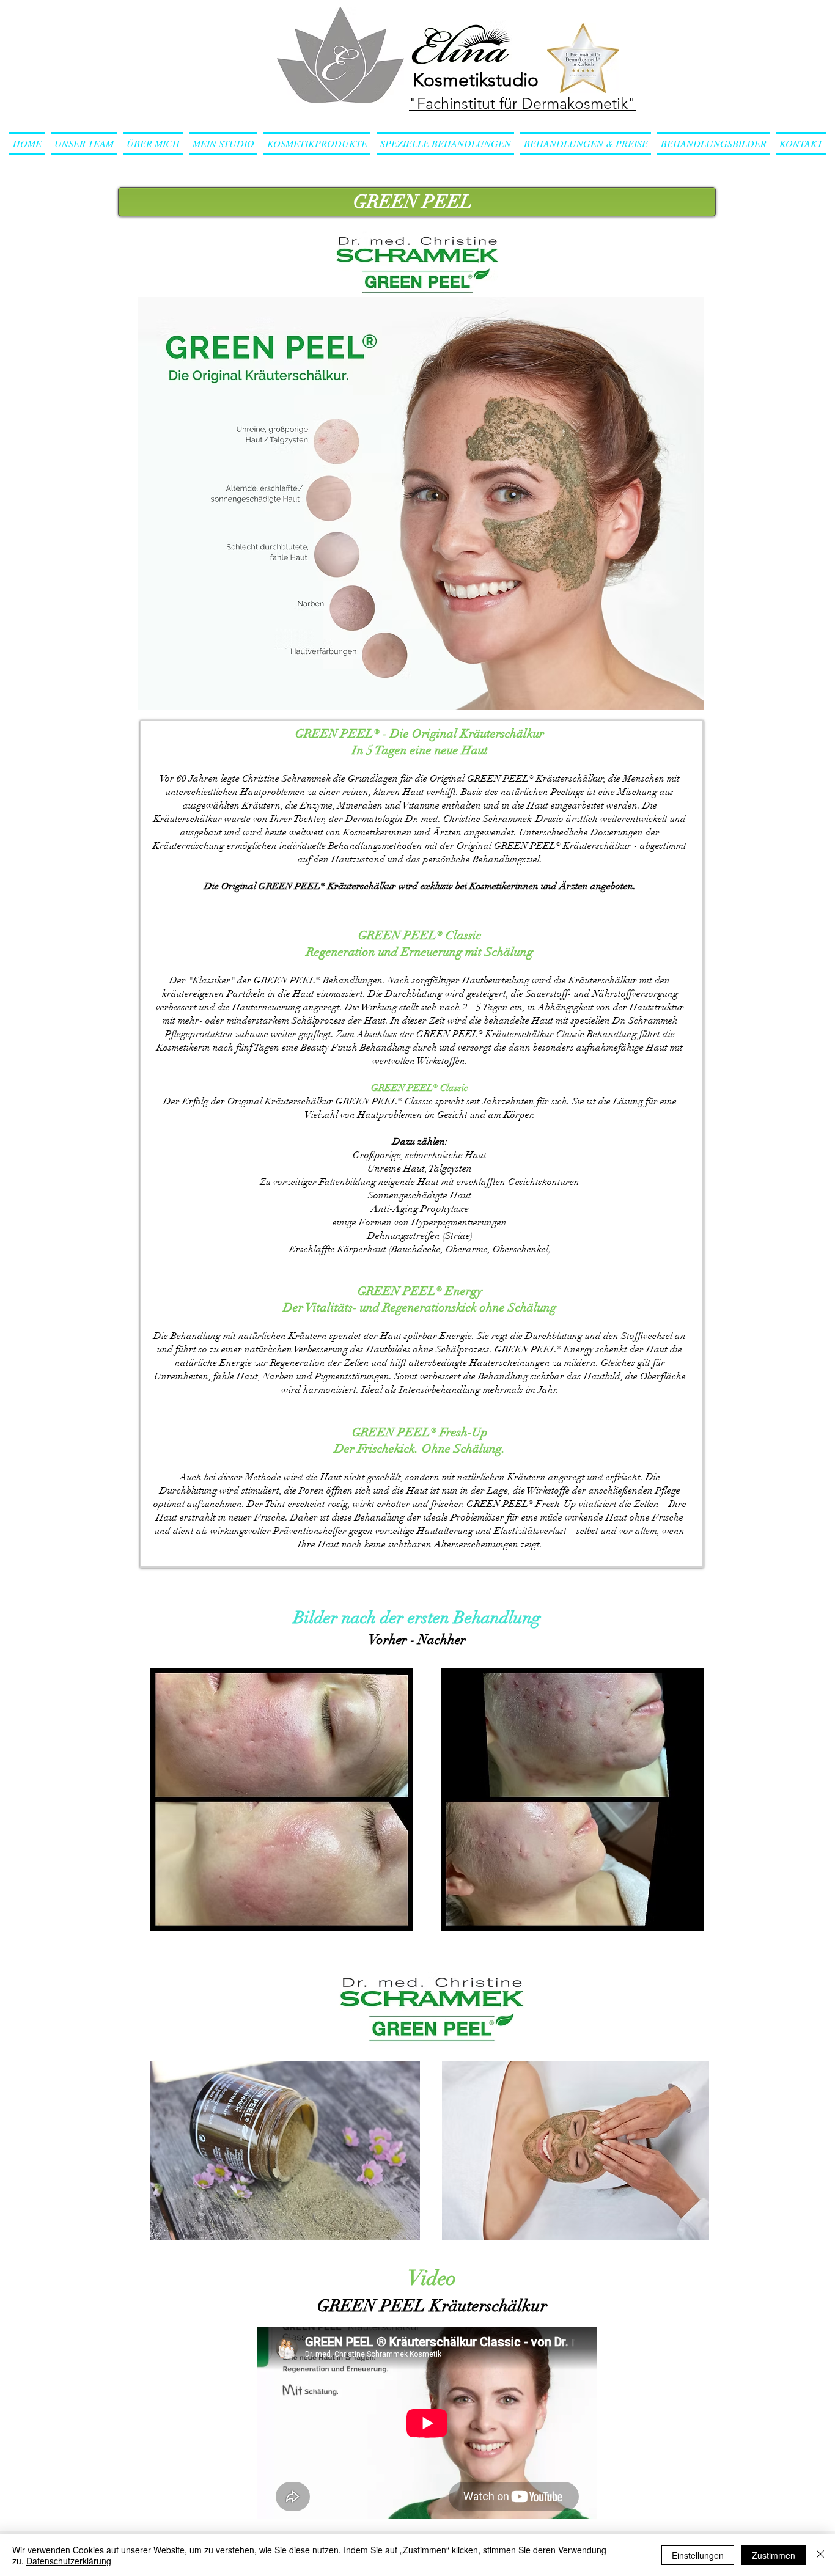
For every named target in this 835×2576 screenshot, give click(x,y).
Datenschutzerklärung (69, 2561)
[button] (317, 144)
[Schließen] (820, 2555)
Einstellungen (698, 2555)
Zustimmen (774, 2555)
